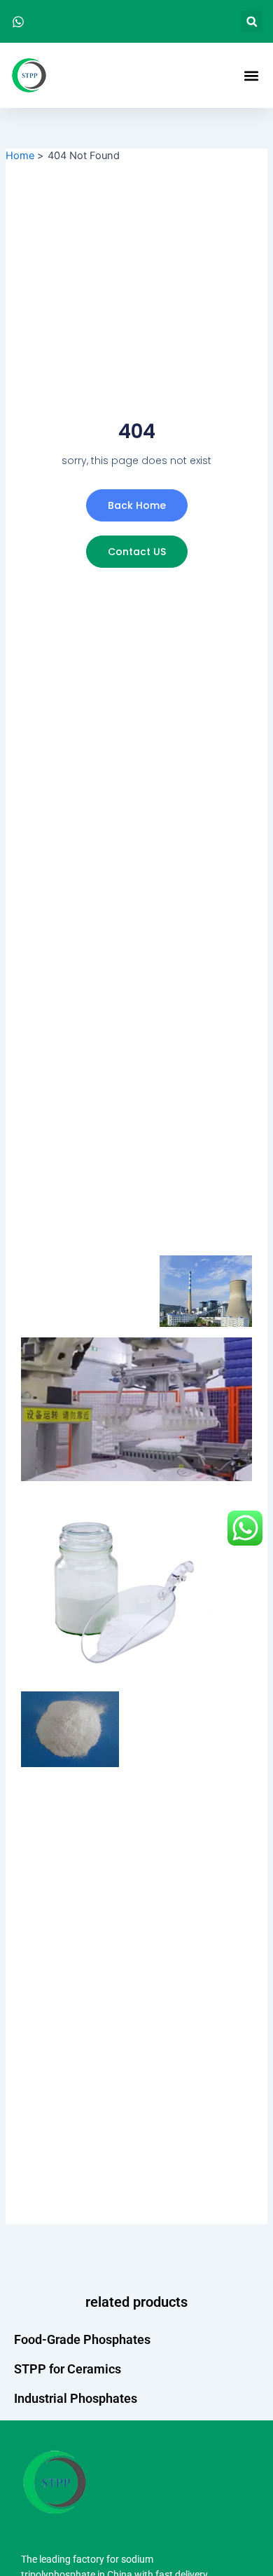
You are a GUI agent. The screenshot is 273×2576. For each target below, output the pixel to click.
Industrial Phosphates (76, 2398)
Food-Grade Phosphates (82, 2339)
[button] (252, 21)
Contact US (137, 552)
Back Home (137, 505)
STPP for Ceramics (68, 2369)
